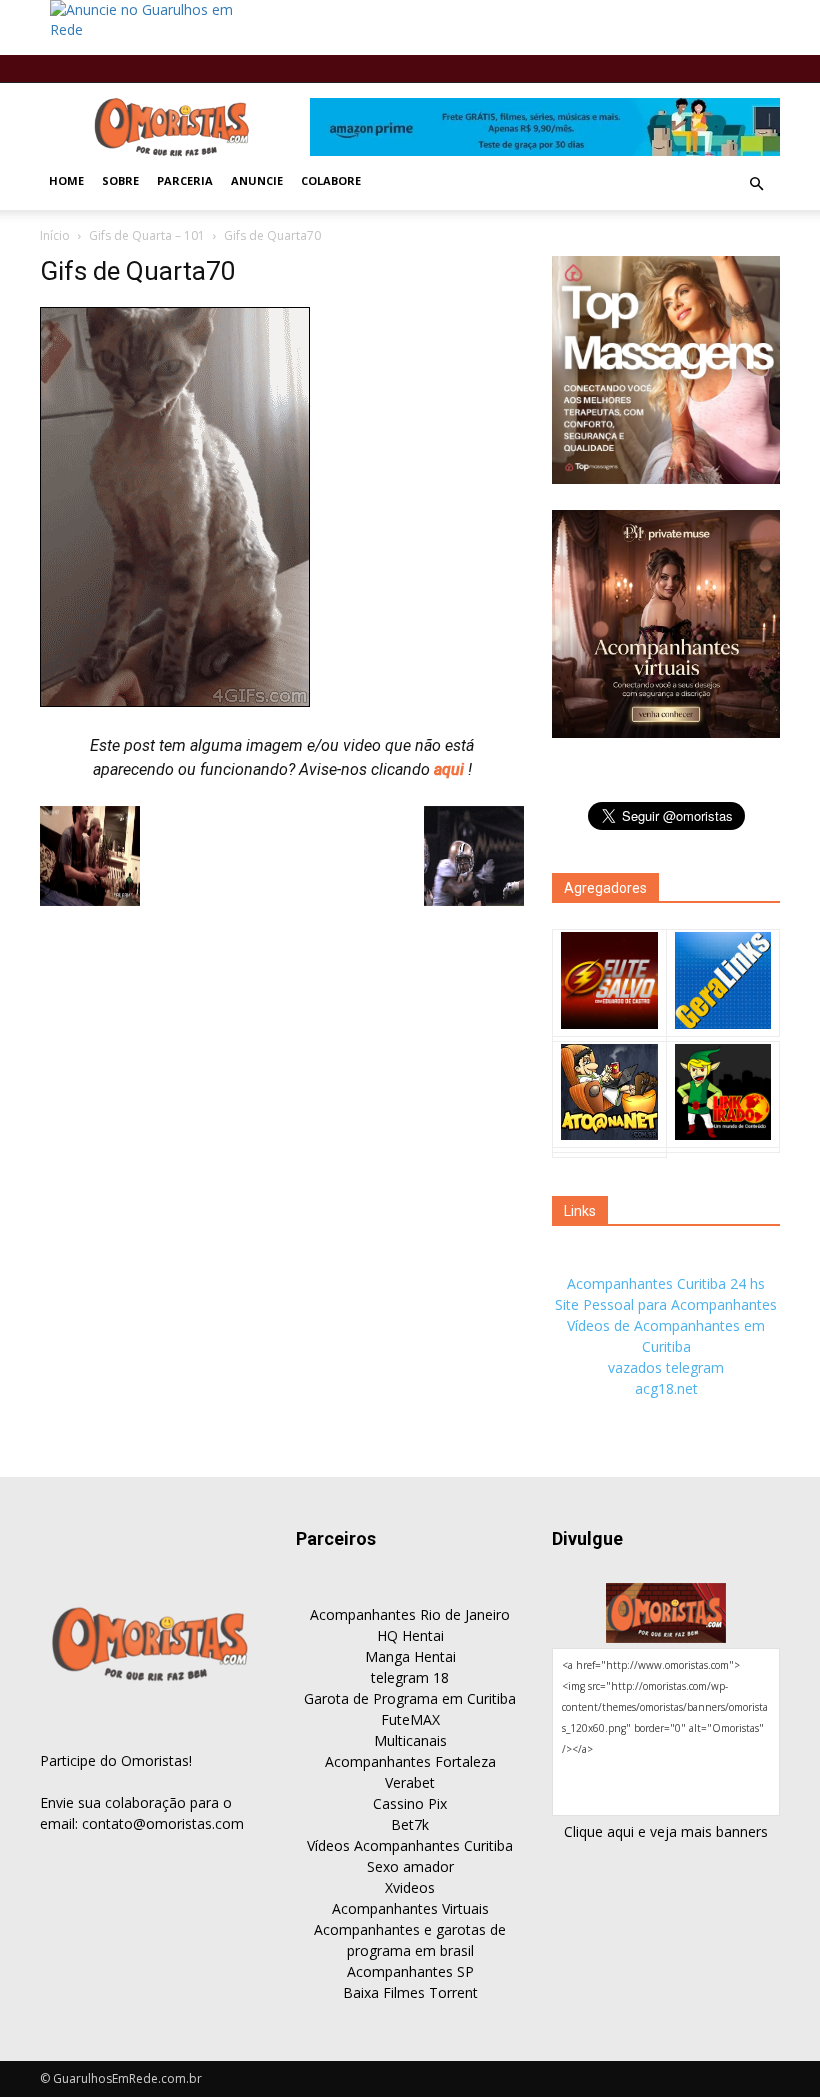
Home (66, 180)
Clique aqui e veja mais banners (666, 1831)
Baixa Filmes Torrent (410, 1992)
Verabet (410, 1782)
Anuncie (257, 180)
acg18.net (666, 1388)
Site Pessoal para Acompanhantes (666, 1304)
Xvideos (410, 1887)
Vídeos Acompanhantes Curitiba (410, 1845)
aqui (451, 769)
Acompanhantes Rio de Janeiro (410, 1614)
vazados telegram (666, 1367)
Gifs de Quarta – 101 (147, 235)
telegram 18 (410, 1677)
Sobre (120, 180)
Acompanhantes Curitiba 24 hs (666, 1283)
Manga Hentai (410, 1656)
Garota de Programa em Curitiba (410, 1698)
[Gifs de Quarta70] (175, 702)
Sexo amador (410, 1866)
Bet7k (410, 1824)
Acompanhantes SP (410, 1971)
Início (55, 235)
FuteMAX (410, 1719)
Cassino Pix (410, 1803)
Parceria (185, 180)
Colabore (331, 180)
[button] (756, 184)
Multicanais (410, 1740)
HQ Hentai (410, 1635)
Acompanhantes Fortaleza (410, 1761)
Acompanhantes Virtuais (410, 1908)
